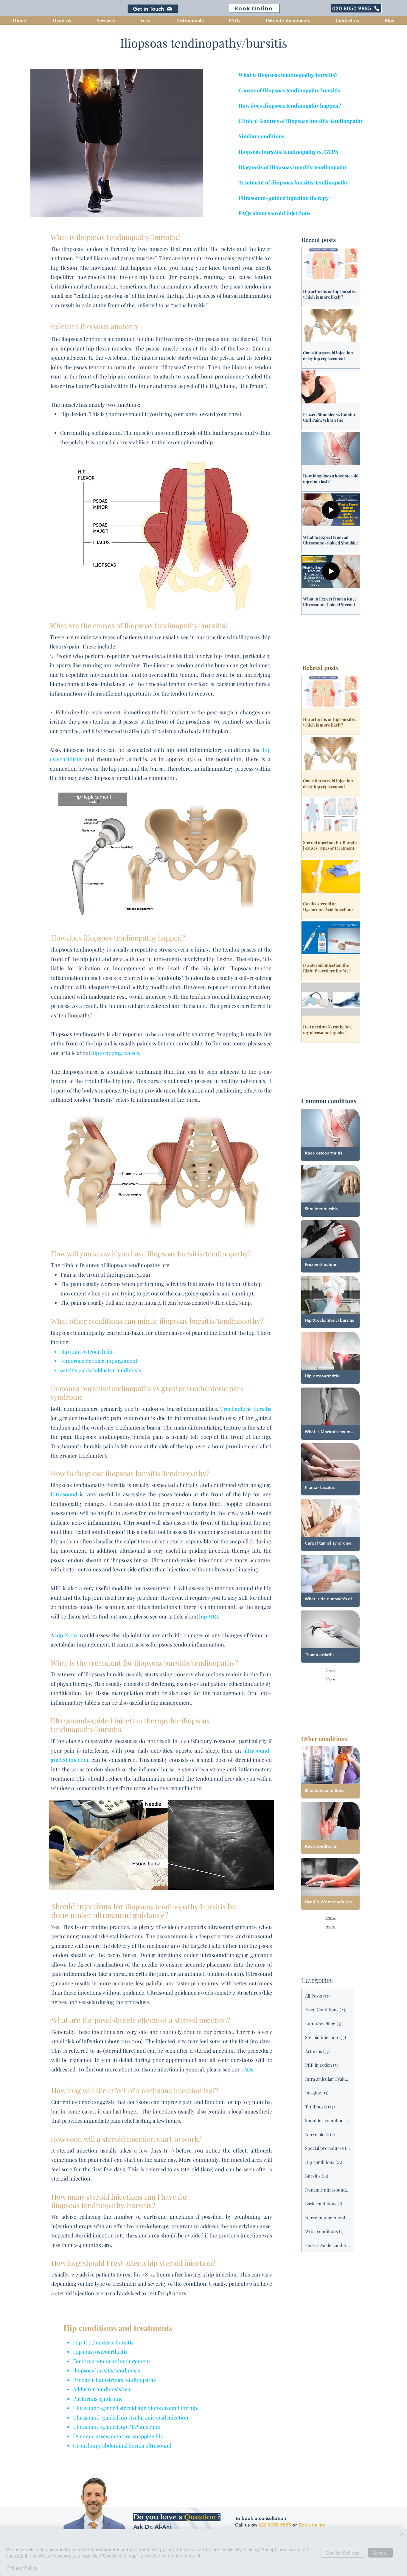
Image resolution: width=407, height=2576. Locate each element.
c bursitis (260, 1409)
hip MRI (209, 1616)
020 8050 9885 (275, 2525)
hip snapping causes (115, 1053)
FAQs (247, 2069)
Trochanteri (235, 1409)
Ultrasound (64, 1494)
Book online (312, 2525)
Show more (330, 1918)
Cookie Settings (342, 2553)
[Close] (402, 2534)
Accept (380, 2553)
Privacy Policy (22, 2568)
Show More (330, 1671)
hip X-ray (66, 1635)
